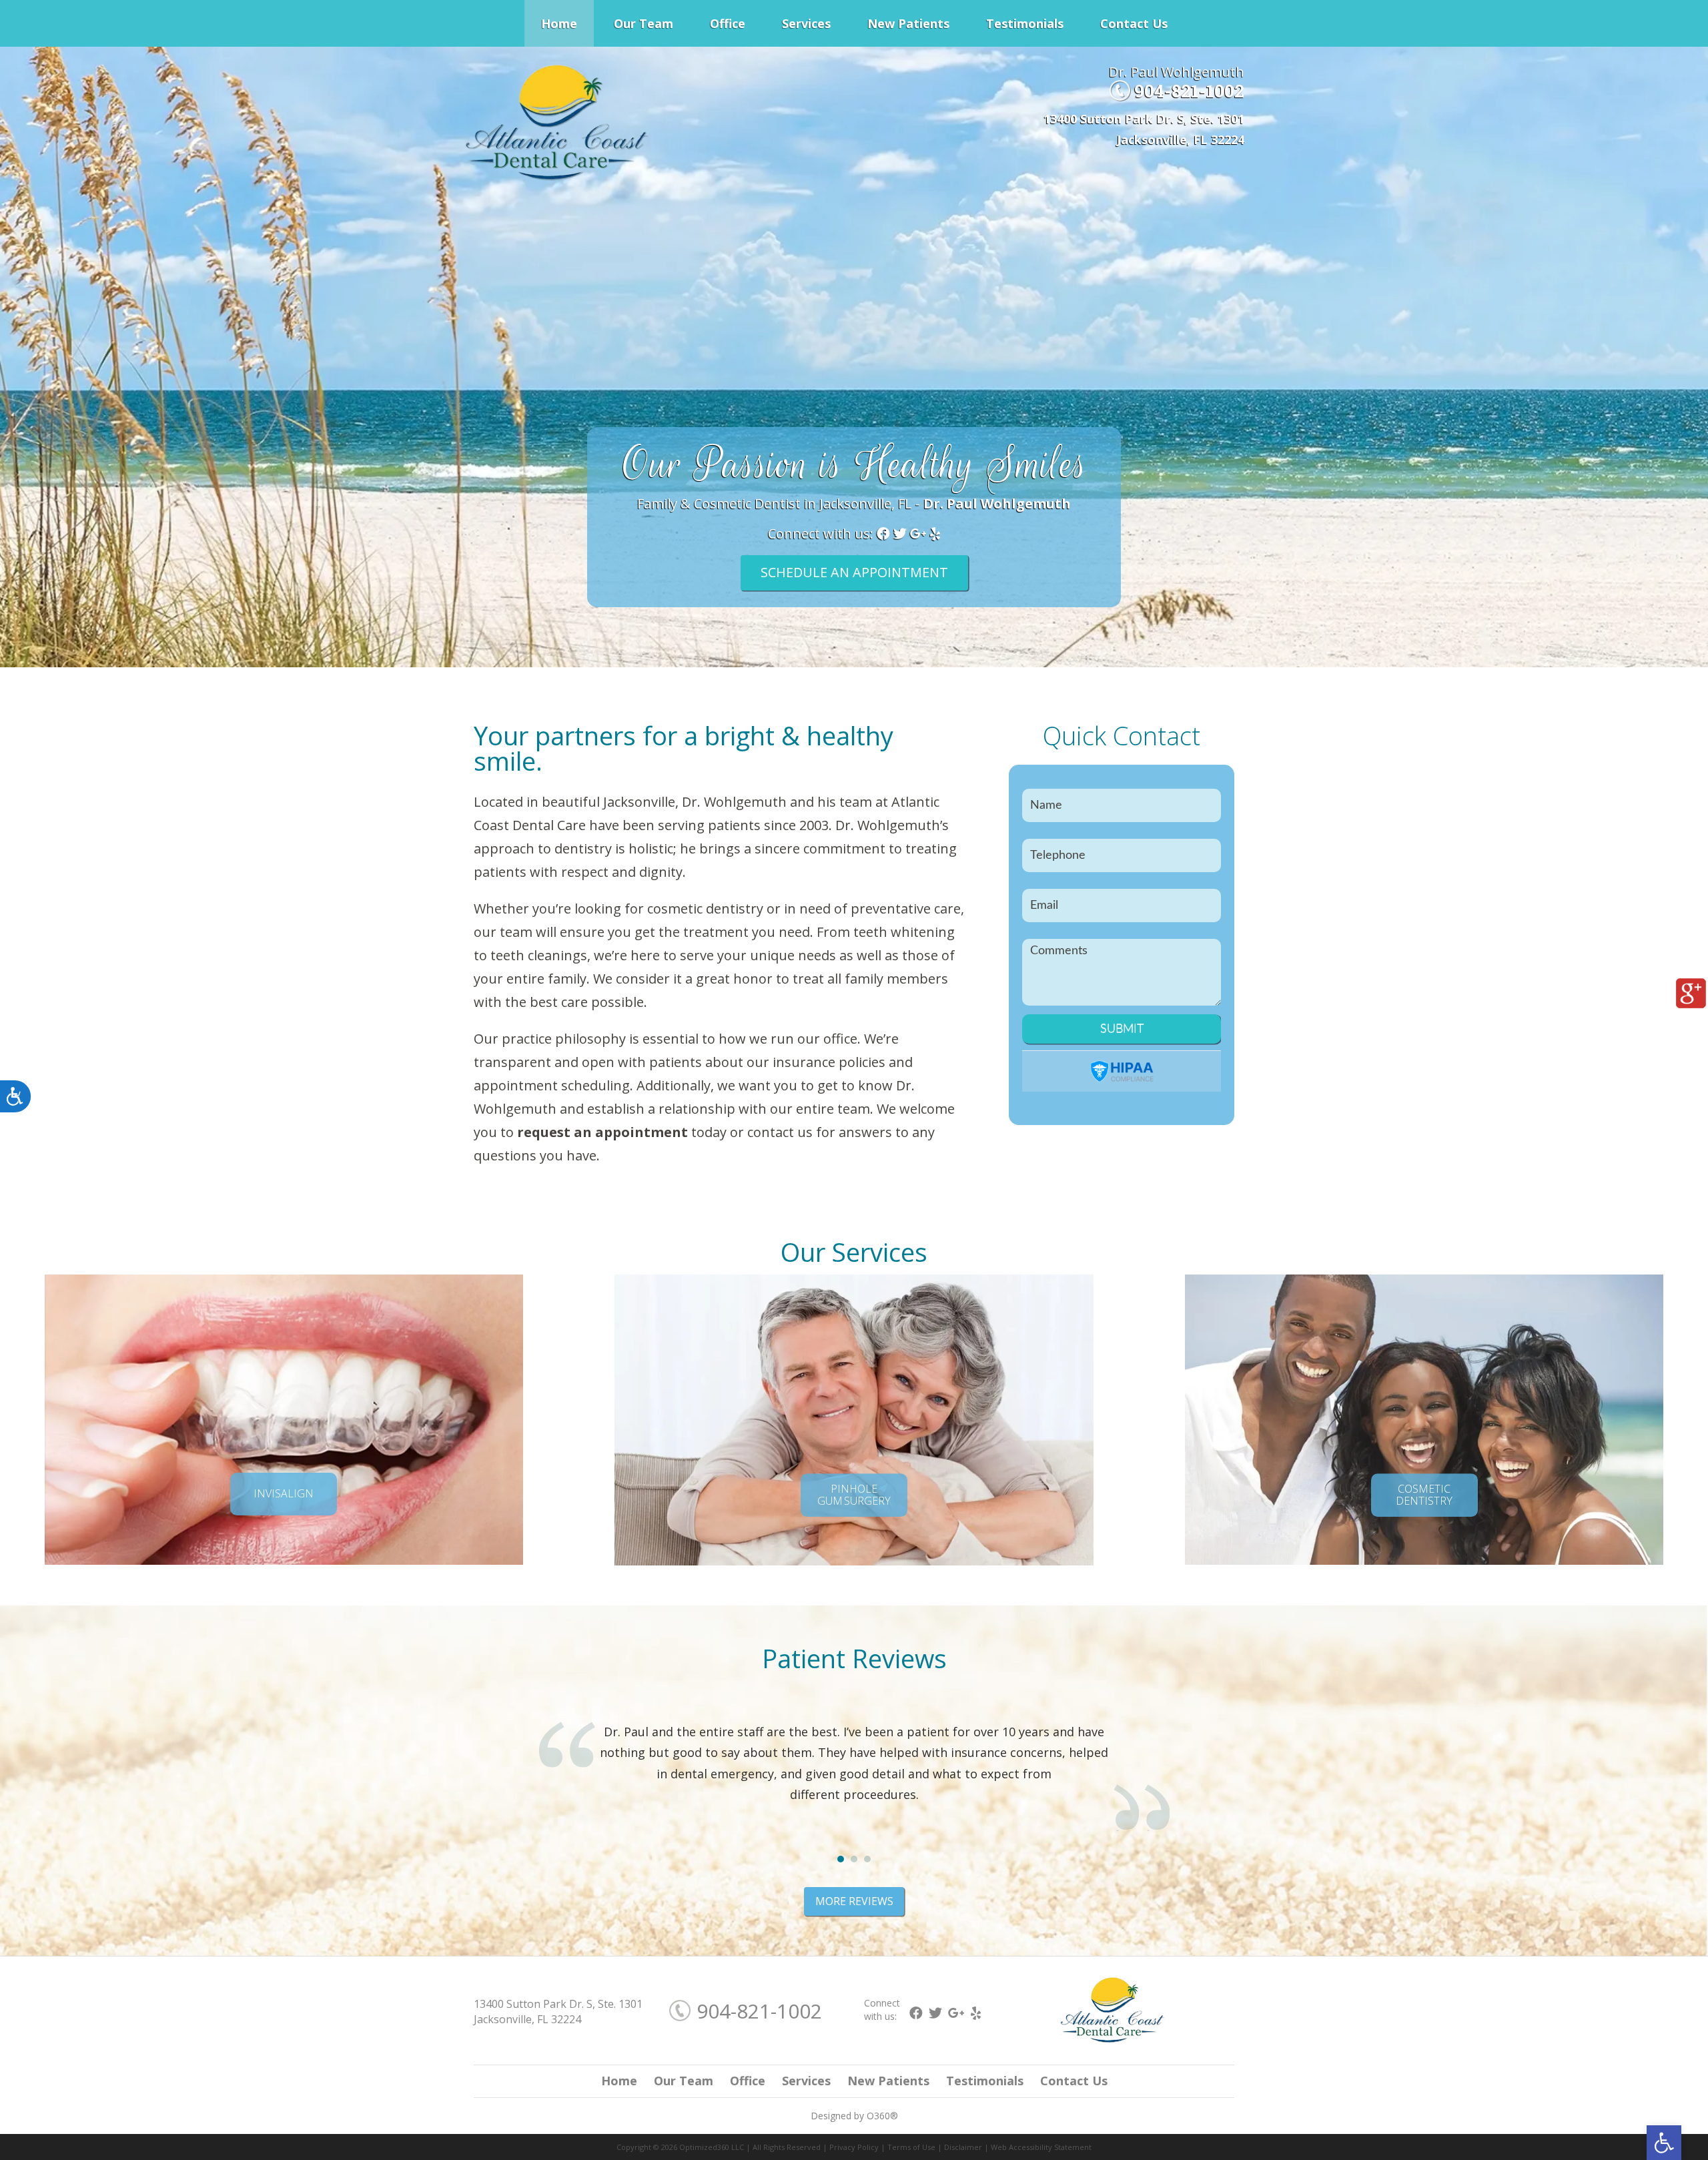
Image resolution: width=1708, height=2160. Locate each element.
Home (559, 23)
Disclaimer (963, 2147)
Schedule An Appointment (854, 572)
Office (728, 23)
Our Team (644, 23)
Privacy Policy (854, 2147)
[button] (1664, 2143)
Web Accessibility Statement (1041, 2147)
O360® (882, 2116)
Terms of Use (911, 2147)
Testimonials (1025, 23)
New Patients (908, 23)
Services (806, 23)
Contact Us (1134, 23)
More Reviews (854, 1901)
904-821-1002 (1189, 91)
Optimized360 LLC (712, 2147)
